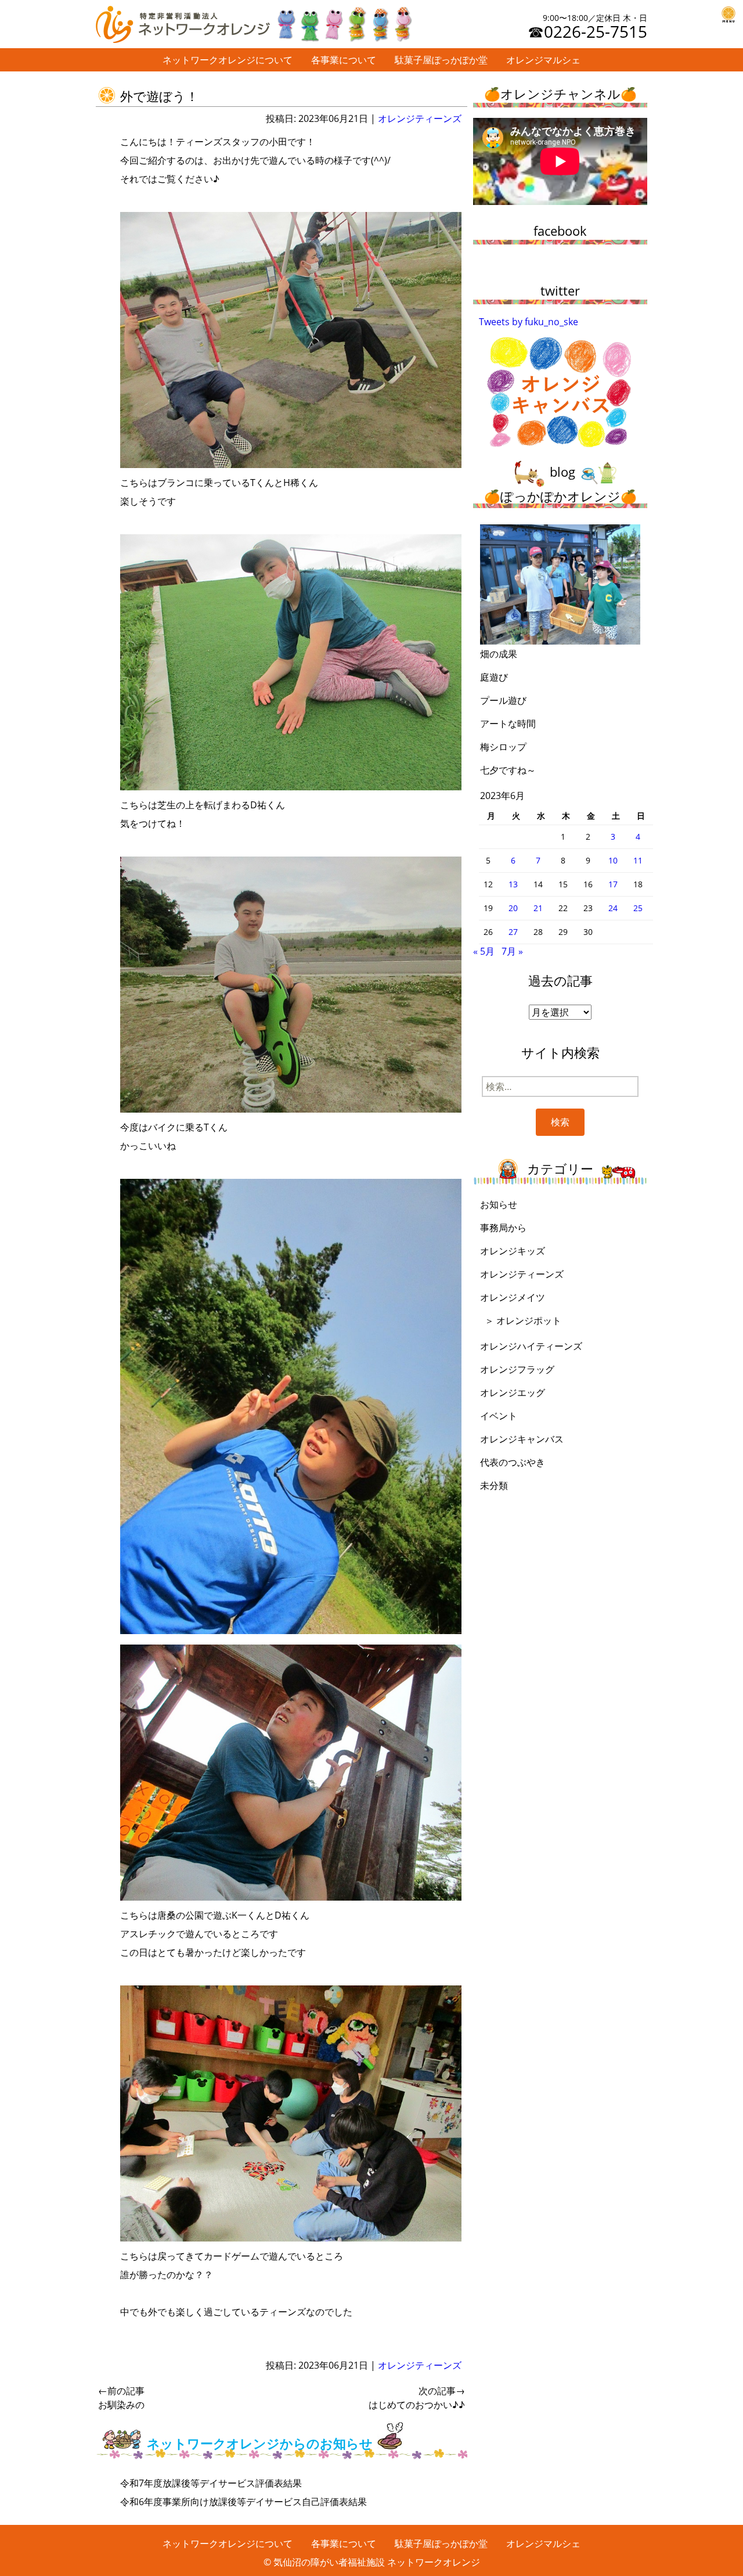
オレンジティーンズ (420, 118)
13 (513, 884)
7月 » (512, 951)
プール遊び (503, 700)
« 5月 (484, 951)
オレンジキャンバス (522, 1439)
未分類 (494, 1485)
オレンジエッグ (513, 1393)
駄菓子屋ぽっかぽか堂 (441, 60)
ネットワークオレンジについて (228, 60)
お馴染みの (121, 2398)
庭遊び (494, 677)
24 (613, 908)
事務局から (503, 1228)
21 (538, 908)
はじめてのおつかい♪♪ (417, 2398)
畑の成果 (499, 654)
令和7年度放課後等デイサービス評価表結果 (211, 2483)
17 (613, 884)
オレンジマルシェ (543, 60)
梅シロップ (503, 747)
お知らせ (499, 1204)
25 (638, 908)
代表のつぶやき (513, 1462)
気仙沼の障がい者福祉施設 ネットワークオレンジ (377, 2562)
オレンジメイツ (513, 1297)
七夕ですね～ (508, 770)
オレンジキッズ (513, 1251)
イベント (499, 1416)
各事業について (344, 60)
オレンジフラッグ (517, 1369)
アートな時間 (508, 724)
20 (513, 908)
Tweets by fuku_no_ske (529, 322)
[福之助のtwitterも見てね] (344, 21)
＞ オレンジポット (523, 1321)
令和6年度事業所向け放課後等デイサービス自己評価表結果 (244, 2502)
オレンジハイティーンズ (531, 1346)
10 (613, 860)
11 (638, 860)
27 (513, 932)
